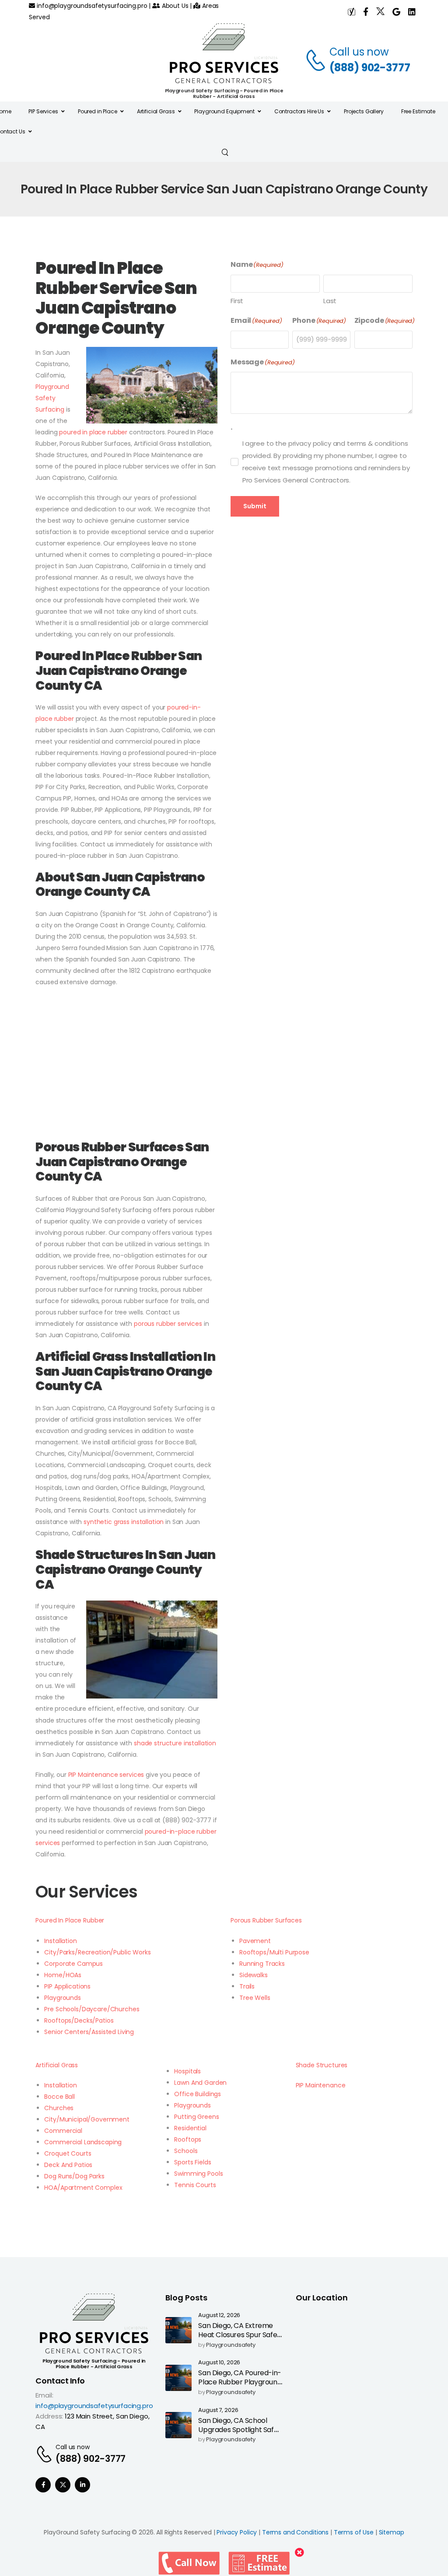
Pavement (255, 1941)
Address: (49, 2416)
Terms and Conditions (295, 2532)
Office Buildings (198, 2094)
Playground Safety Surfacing (52, 398)
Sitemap (392, 2532)
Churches (59, 2108)
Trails (247, 1986)
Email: (44, 2395)
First (237, 301)
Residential (190, 2128)
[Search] (226, 152)
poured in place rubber (93, 432)
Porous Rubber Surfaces (266, 1920)
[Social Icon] (43, 2485)
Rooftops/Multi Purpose (274, 1952)
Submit (255, 506)
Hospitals (187, 2071)
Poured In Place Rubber (70, 1920)
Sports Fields (192, 2162)
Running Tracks (262, 1964)
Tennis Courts (195, 2185)
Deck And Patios (68, 2165)
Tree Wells (255, 1998)
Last (330, 301)
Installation (60, 1941)
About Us (174, 6)
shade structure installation (174, 1743)
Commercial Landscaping (83, 2142)
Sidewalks (254, 1975)
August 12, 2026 (219, 2316)
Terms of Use (354, 2532)
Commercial (63, 2131)
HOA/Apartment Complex (83, 2188)
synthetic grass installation (124, 1522)
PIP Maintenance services (106, 1775)
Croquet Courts (68, 2153)
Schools (186, 2151)
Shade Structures (322, 2065)
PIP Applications (67, 1986)
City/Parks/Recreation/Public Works (97, 1952)
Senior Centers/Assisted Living (89, 2032)
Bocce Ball (59, 2097)
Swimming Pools (198, 2174)
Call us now (359, 52)
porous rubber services (168, 1324)
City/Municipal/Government (87, 2119)
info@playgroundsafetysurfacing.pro (91, 6)
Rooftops (188, 2139)
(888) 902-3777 (370, 68)
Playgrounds (62, 1998)
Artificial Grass (57, 2065)
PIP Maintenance (321, 2085)
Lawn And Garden (200, 2083)
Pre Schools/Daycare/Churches (92, 2009)
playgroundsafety (231, 2345)
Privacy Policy (237, 2532)
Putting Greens (196, 2117)
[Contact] (317, 60)
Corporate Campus (73, 1964)
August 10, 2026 (219, 2363)
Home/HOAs (63, 1975)
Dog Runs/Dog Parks (74, 2176)
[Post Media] (178, 2330)
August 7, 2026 (218, 2410)
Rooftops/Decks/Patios (79, 2020)
